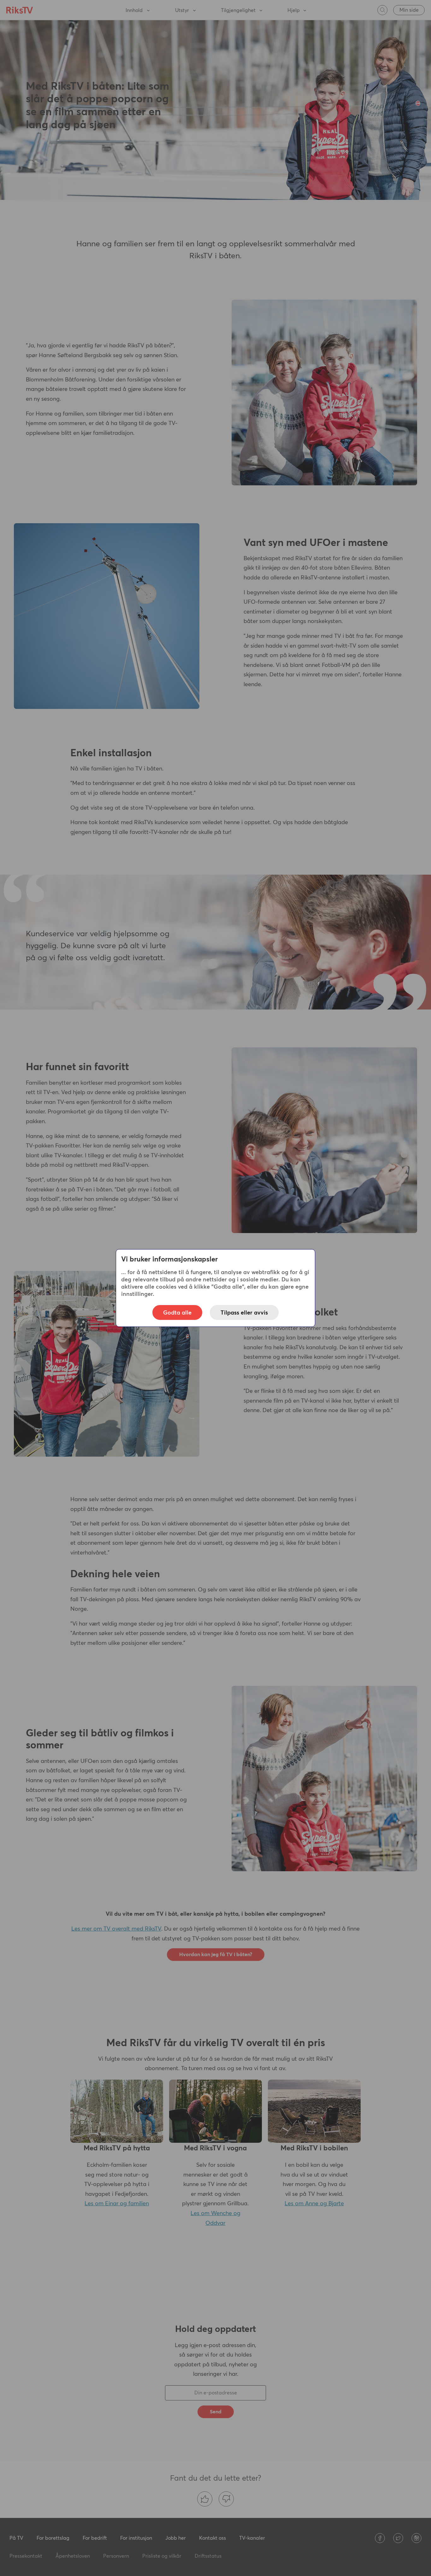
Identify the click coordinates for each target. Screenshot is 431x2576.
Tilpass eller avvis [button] (244, 1312)
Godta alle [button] (177, 1312)
